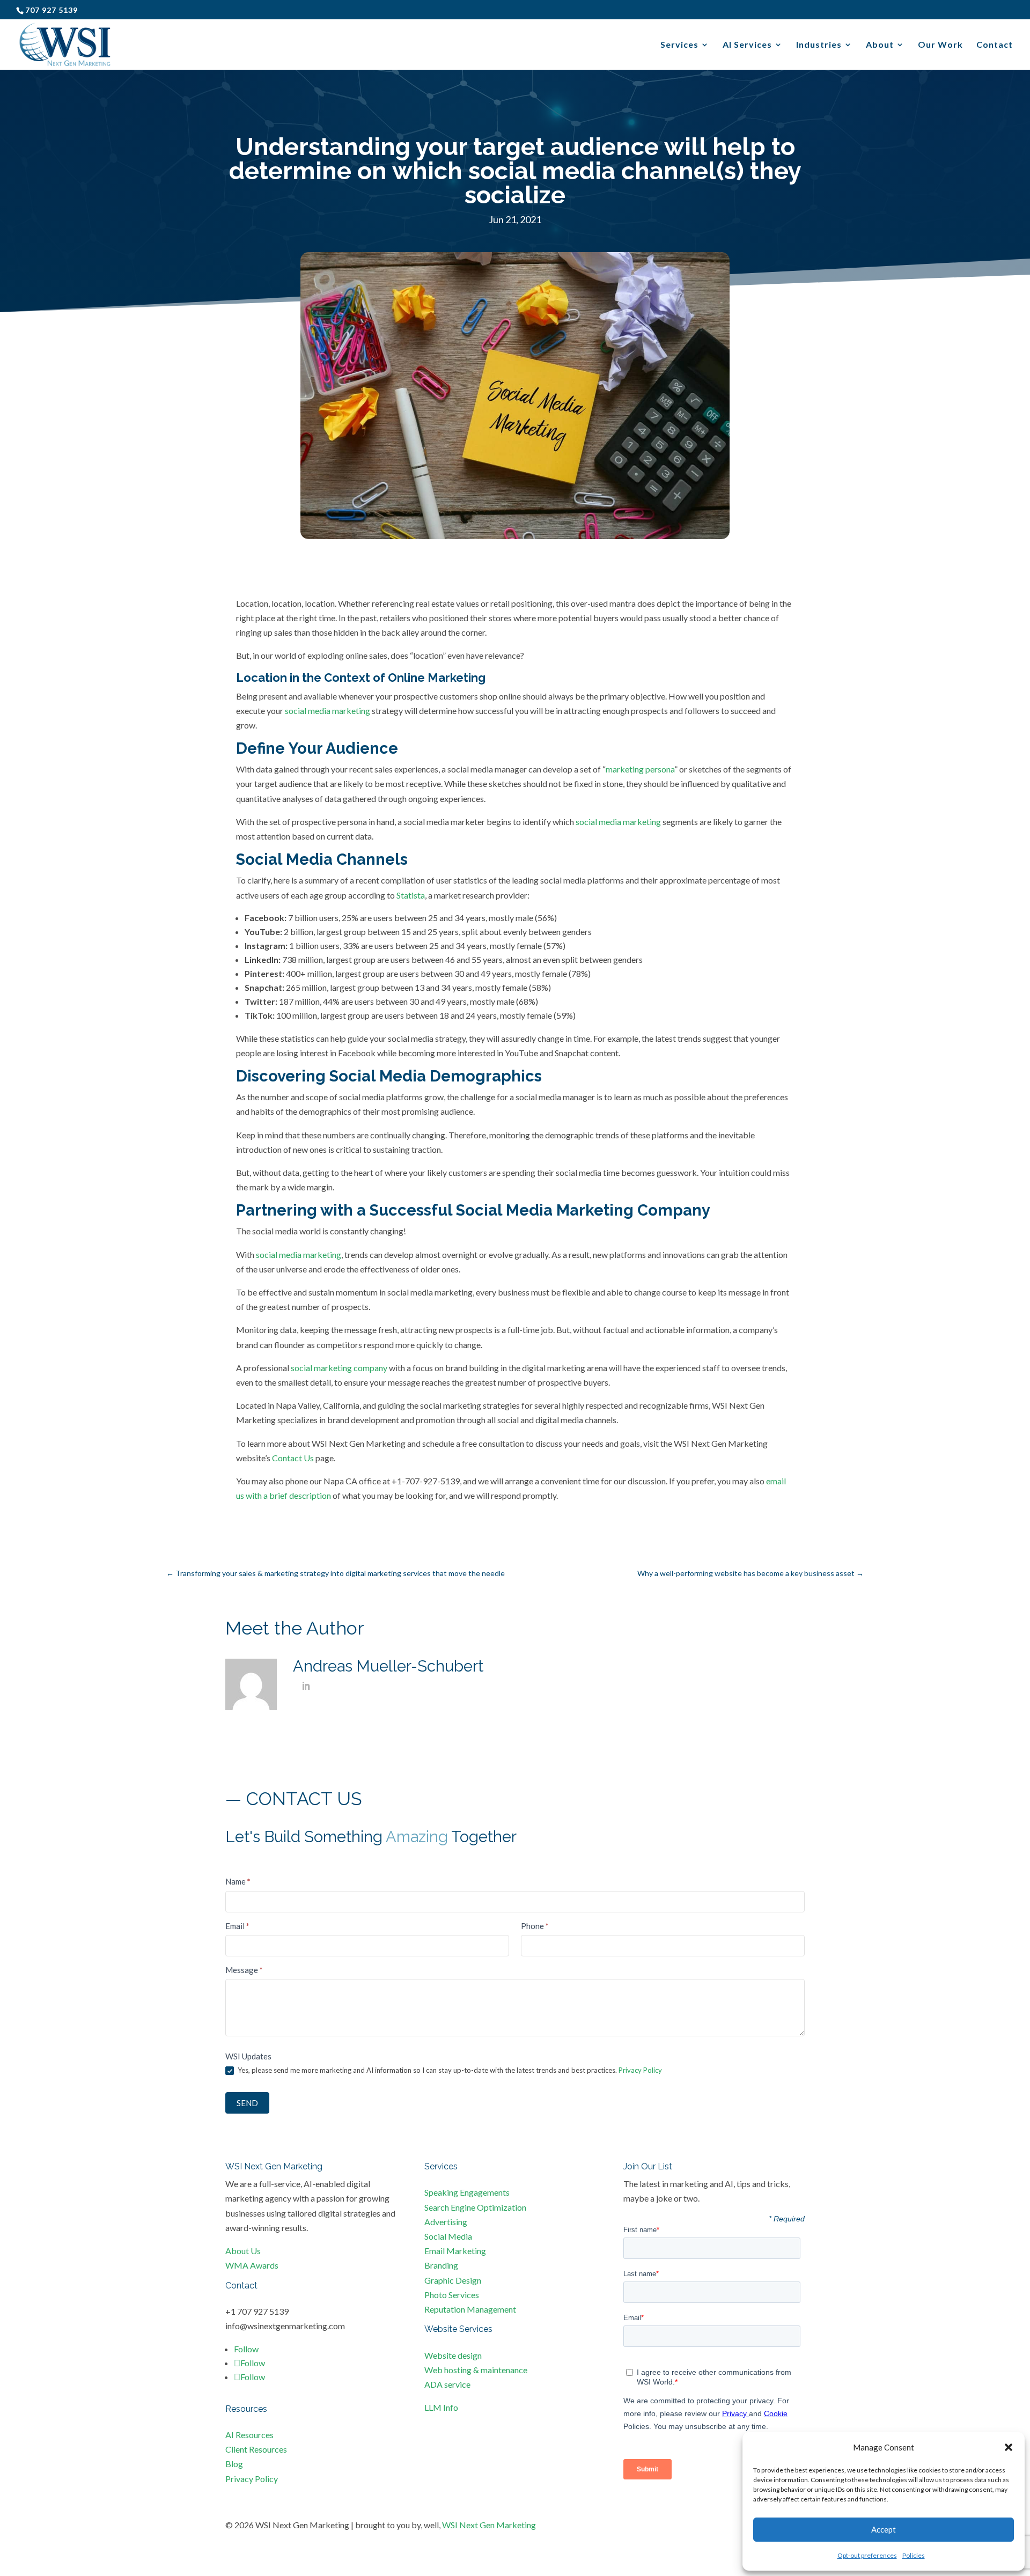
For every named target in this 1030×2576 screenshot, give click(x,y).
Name (238, 1881)
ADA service (447, 2384)
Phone (535, 1926)
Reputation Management (470, 2309)
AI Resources (249, 2435)
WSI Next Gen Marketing (489, 2525)
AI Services (747, 45)
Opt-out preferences (867, 2555)
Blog (234, 2464)
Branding (441, 2265)
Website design (453, 2355)
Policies (914, 2555)
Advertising (446, 2222)
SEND (247, 2103)
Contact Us (293, 1458)
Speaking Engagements (467, 2192)
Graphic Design (453, 2280)
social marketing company (339, 1368)
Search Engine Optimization (475, 2207)
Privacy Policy (640, 2070)
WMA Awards (252, 2265)
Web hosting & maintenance (476, 2370)
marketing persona (640, 769)
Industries (819, 45)
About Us (243, 2251)
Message (244, 1970)
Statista (411, 895)
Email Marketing (455, 2251)
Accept (884, 2529)
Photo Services (452, 2295)
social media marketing (328, 711)
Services (679, 45)
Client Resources (256, 2449)
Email (237, 1926)
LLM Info (441, 2407)
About (880, 45)
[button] (1009, 2447)
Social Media (448, 2236)
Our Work (940, 45)
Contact (995, 45)
